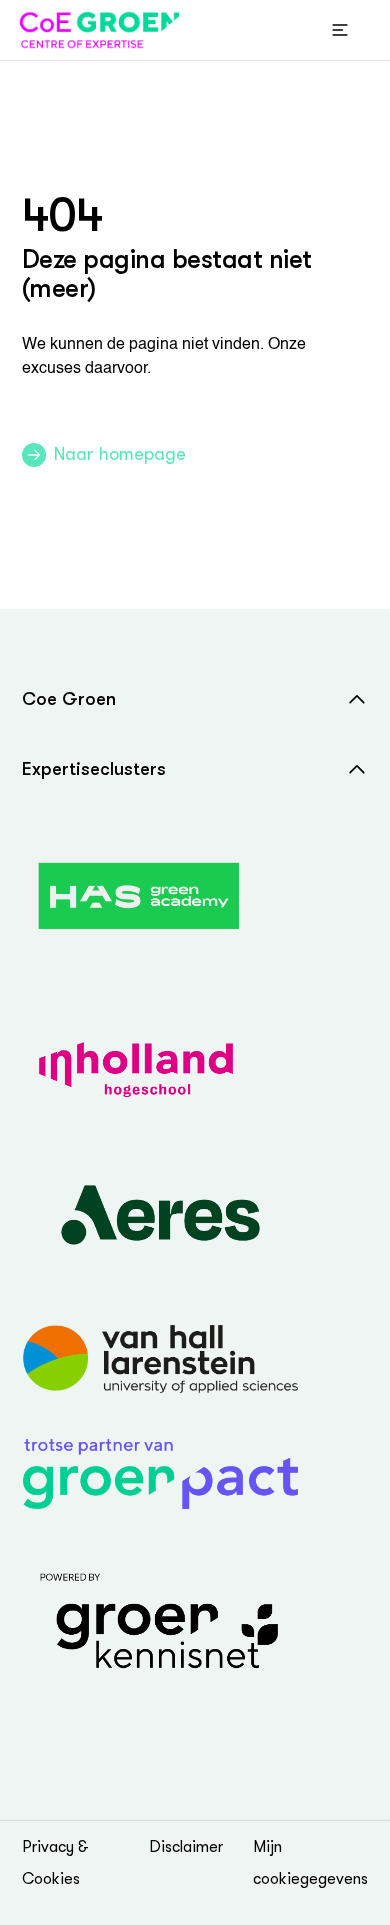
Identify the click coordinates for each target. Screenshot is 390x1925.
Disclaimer (186, 1847)
